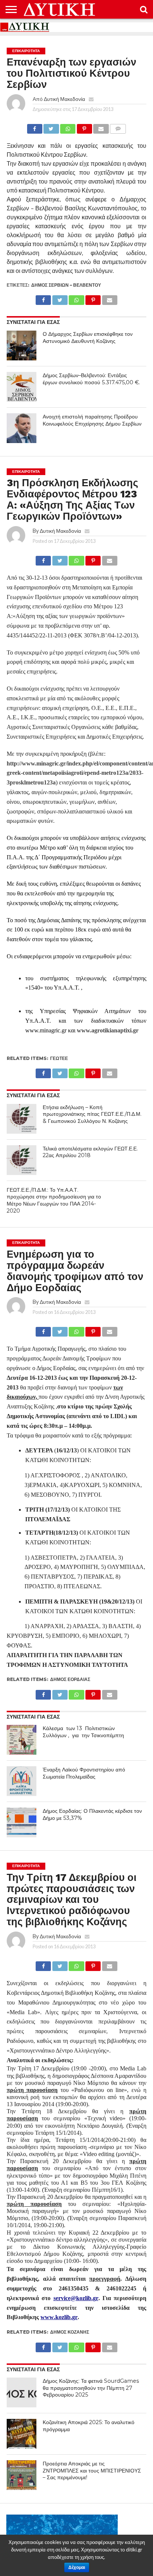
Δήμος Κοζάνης (70, 2332)
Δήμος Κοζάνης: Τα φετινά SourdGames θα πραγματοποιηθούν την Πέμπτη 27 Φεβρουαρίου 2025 (91, 2388)
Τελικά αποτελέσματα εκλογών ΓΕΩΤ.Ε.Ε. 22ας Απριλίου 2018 (90, 1152)
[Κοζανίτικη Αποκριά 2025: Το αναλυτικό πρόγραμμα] (22, 2434)
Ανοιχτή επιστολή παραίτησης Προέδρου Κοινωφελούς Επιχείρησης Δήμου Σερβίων (92, 420)
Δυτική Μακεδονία (64, 99)
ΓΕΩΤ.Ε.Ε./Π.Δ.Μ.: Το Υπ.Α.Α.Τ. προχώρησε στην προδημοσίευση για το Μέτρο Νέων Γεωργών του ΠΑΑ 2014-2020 (54, 1200)
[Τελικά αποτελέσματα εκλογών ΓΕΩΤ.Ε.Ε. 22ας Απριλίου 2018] (22, 1160)
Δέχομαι (77, 2567)
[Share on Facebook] (35, 127)
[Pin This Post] (84, 127)
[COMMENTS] (118, 127)
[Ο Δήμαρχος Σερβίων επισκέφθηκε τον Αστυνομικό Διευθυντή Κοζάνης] (22, 346)
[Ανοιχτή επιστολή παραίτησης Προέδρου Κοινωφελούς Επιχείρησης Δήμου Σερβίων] (22, 428)
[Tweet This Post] (51, 127)
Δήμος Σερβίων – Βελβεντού (66, 285)
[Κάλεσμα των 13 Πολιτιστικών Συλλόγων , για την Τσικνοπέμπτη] (22, 1740)
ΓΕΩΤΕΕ (59, 1058)
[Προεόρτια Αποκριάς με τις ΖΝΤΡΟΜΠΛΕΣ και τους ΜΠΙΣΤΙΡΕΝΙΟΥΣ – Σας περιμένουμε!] (22, 2475)
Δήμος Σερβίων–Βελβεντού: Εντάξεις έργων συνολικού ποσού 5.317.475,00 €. (91, 379)
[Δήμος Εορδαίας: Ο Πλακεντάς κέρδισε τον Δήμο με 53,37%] (22, 1822)
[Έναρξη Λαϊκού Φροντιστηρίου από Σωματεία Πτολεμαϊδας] (22, 1781)
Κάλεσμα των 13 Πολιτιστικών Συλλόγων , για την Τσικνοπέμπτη (83, 1732)
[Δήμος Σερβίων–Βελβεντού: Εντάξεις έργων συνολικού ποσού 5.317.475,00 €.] (22, 387)
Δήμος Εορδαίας (70, 1679)
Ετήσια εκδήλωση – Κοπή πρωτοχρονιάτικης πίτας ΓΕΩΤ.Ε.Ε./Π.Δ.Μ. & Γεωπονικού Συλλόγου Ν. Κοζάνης (92, 1114)
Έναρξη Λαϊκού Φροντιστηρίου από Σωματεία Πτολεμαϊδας (84, 1773)
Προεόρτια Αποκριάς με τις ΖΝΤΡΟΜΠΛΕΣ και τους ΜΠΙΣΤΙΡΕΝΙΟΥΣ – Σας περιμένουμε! (92, 2470)
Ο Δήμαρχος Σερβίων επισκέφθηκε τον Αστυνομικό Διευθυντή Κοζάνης (88, 337)
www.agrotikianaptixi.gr (108, 1030)
